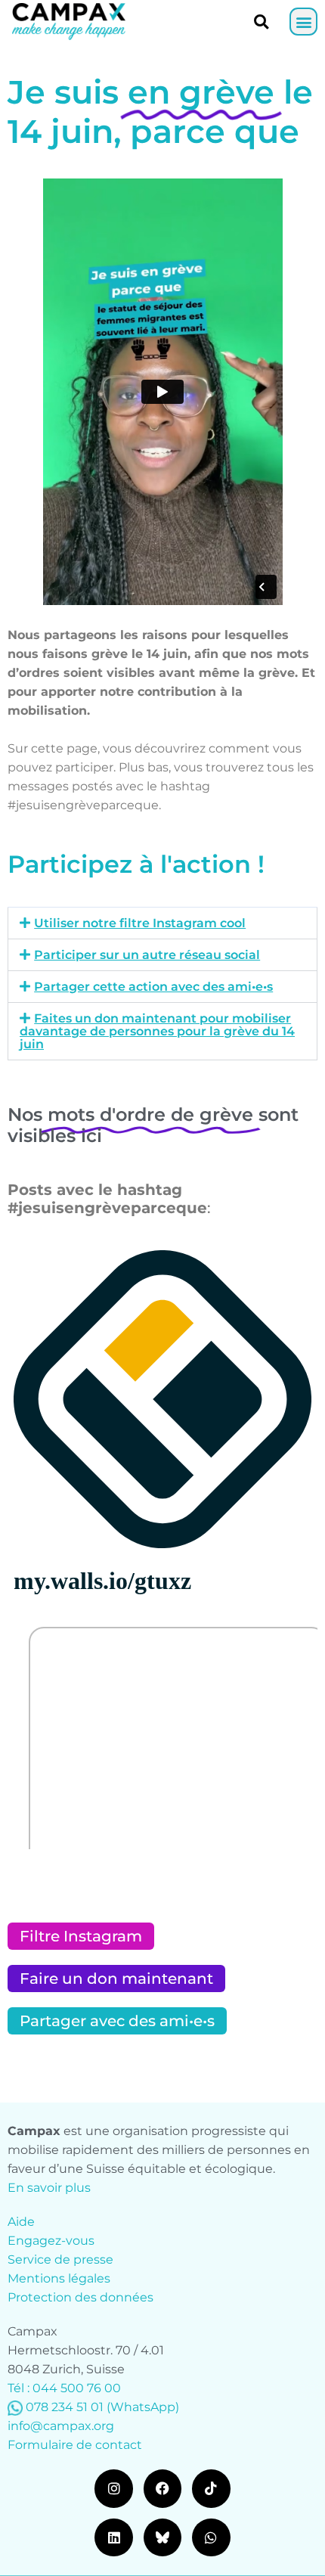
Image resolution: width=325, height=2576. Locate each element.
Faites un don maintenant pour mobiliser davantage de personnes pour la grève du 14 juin (157, 1031)
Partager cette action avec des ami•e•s (153, 987)
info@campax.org (61, 2426)
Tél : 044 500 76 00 (64, 2388)
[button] (303, 22)
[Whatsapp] (211, 2537)
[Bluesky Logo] (162, 2537)
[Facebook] (162, 2488)
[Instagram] (113, 2488)
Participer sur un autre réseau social (147, 955)
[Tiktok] (211, 2488)
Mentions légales (59, 2278)
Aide (21, 2222)
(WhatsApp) (143, 2407)
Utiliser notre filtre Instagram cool (140, 923)
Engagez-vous (51, 2241)
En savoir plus (49, 2188)
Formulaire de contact (75, 2445)
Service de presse (60, 2259)
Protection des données (80, 2297)
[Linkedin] (113, 2537)
